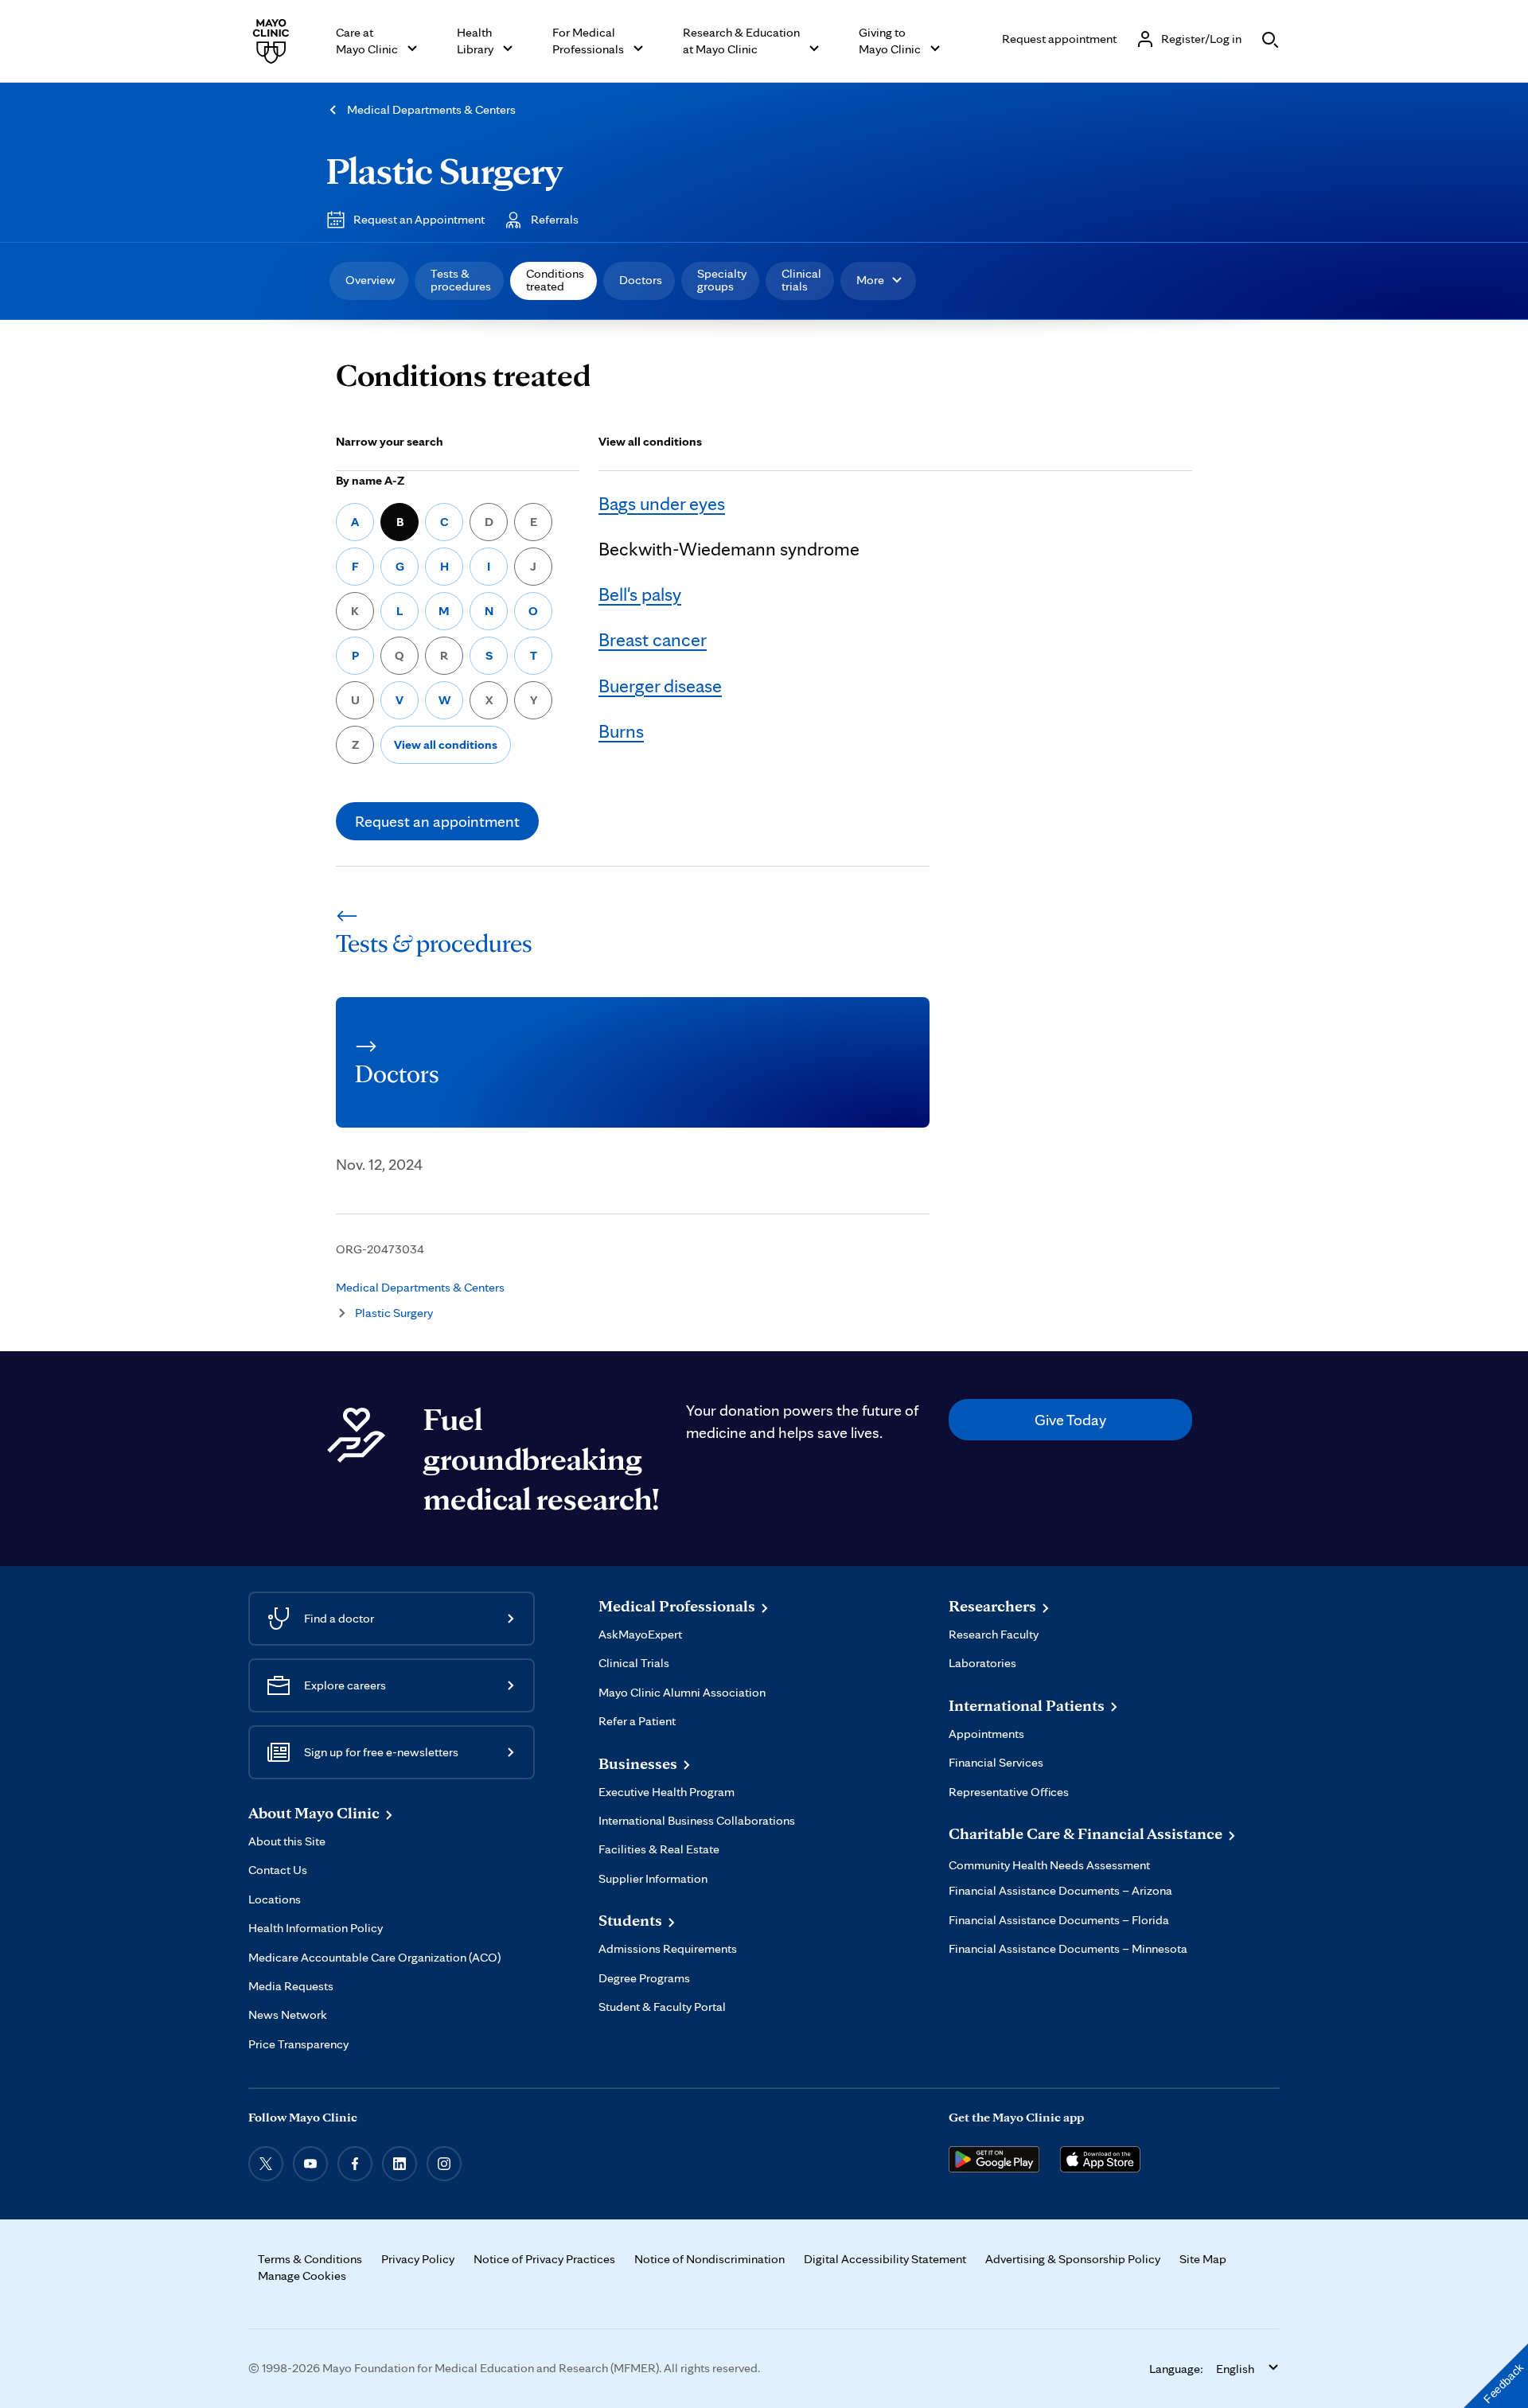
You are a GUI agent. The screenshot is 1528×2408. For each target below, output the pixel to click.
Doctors (641, 280)
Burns (621, 731)
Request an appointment (437, 821)
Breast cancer (653, 639)
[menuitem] (369, 281)
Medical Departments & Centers (431, 109)
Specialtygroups (722, 280)
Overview (370, 280)
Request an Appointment (419, 219)
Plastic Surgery (444, 170)
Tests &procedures (461, 280)
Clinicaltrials (801, 280)
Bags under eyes (662, 503)
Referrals (555, 219)
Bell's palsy (640, 594)
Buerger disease (660, 686)
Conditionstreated (555, 280)
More (870, 280)
